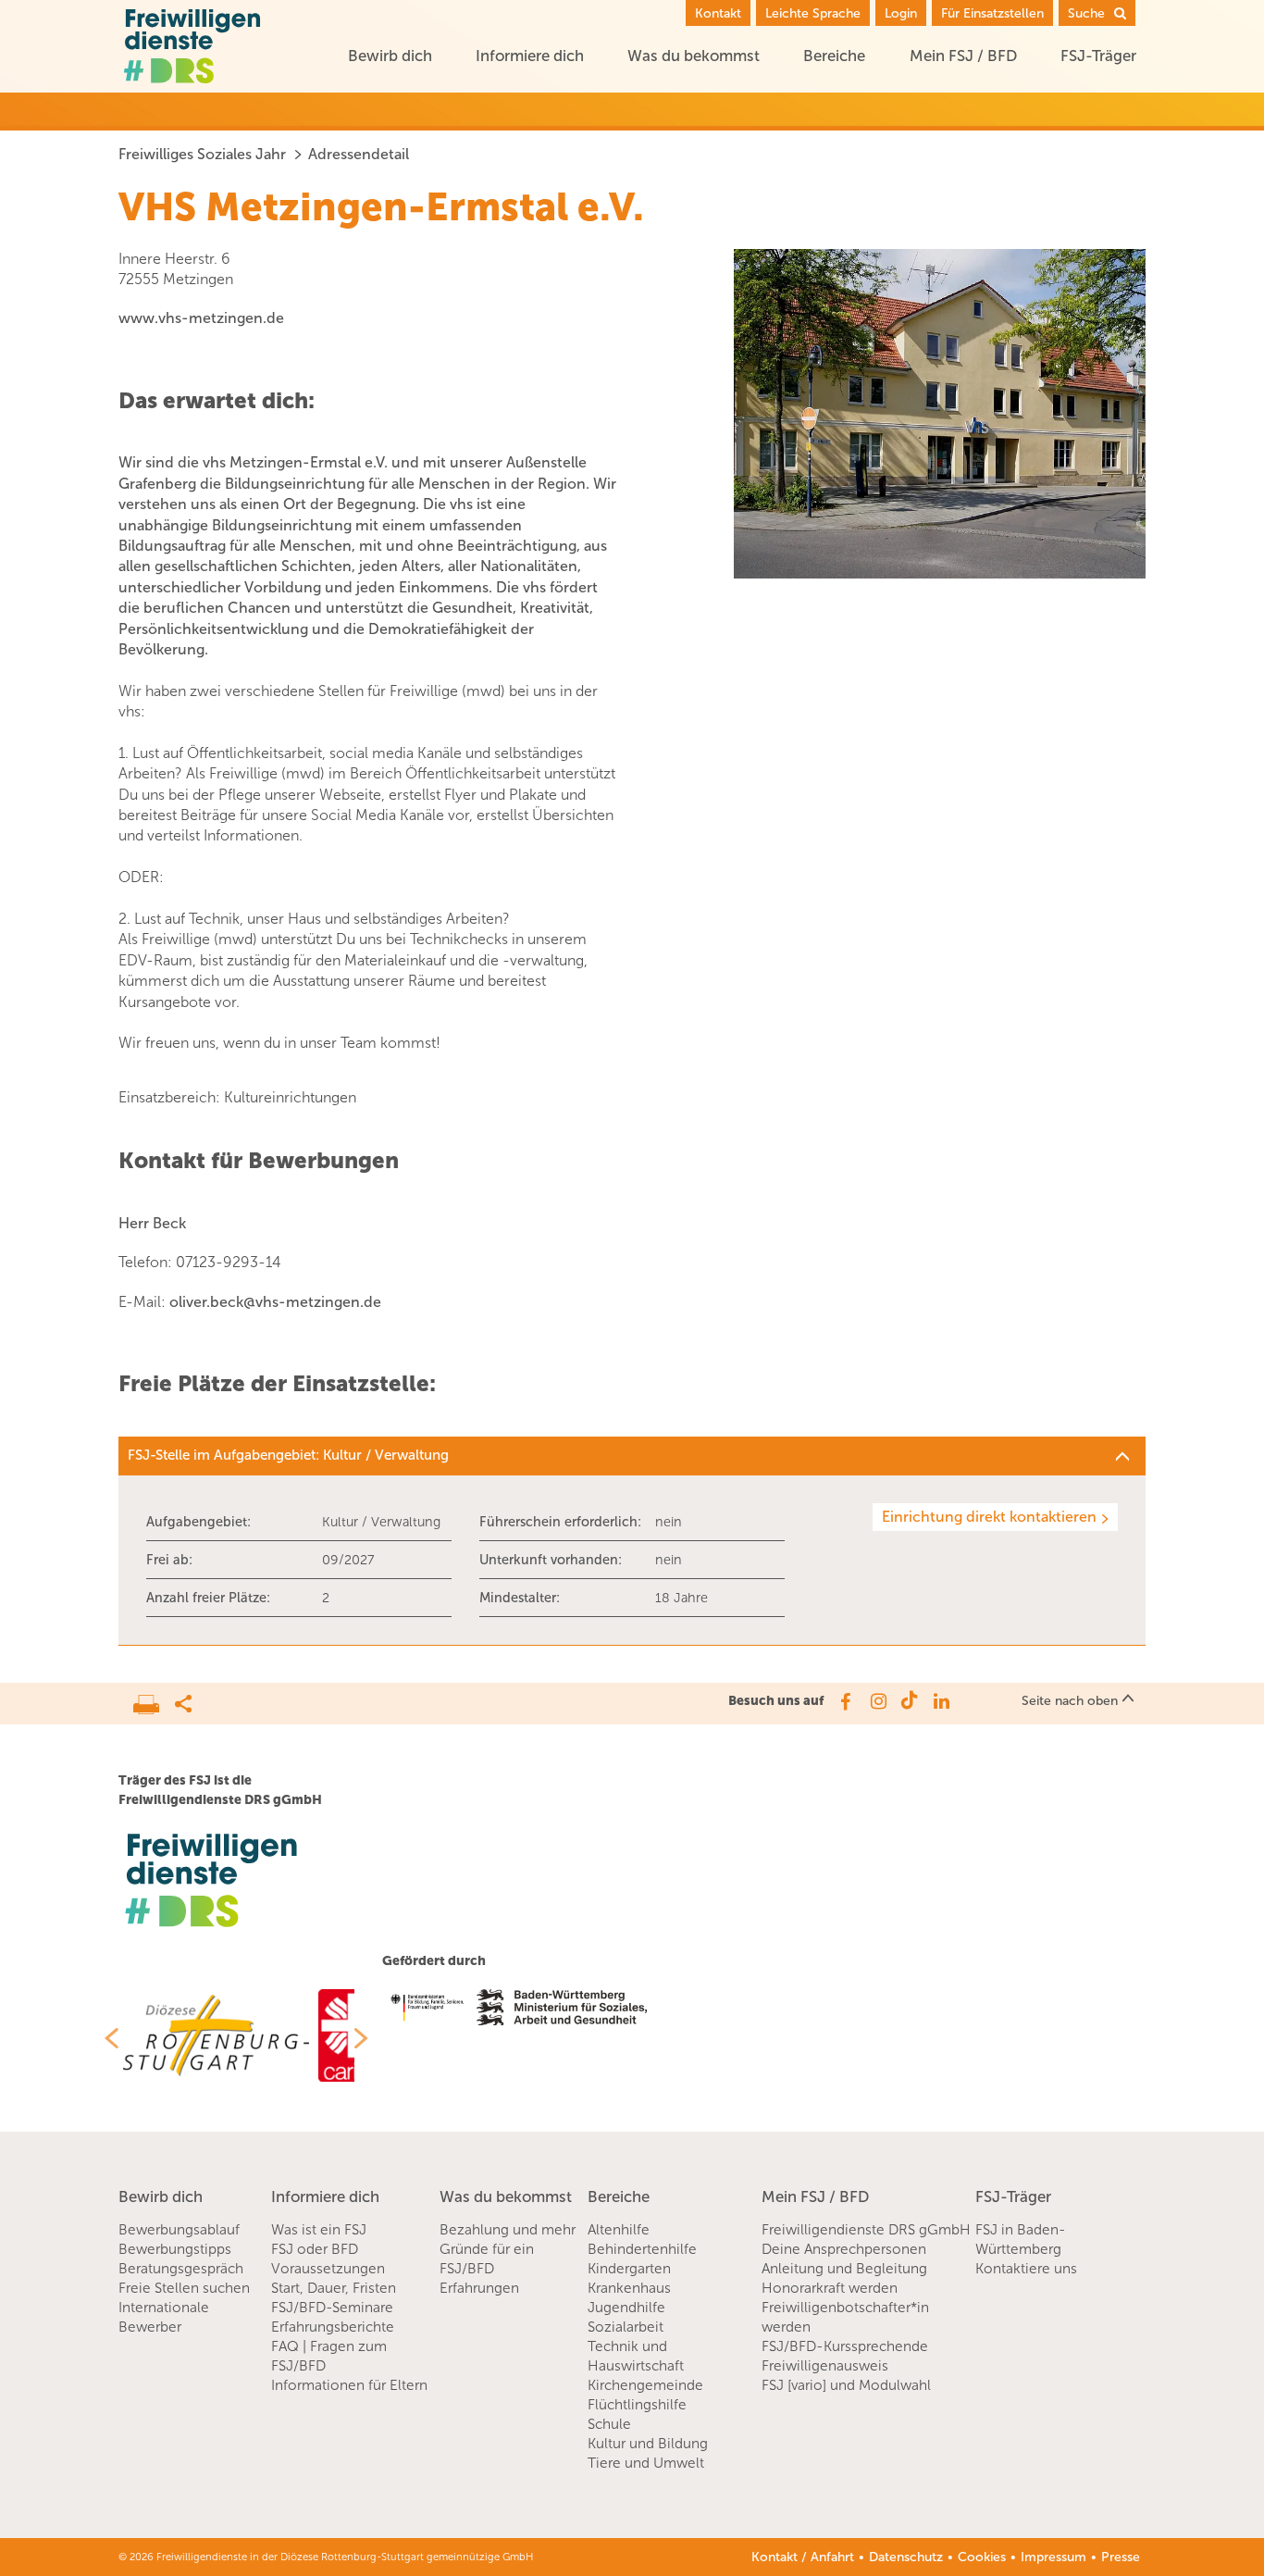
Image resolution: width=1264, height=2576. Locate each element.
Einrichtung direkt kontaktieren (989, 1517)
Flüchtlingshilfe (637, 2405)
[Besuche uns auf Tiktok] (909, 1701)
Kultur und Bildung (648, 2444)
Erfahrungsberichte (333, 2327)
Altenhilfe (619, 2230)
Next (368, 2038)
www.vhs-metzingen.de (201, 318)
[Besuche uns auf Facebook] (844, 1701)
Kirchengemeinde (645, 2385)
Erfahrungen (479, 2288)
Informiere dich (530, 56)
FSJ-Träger (1098, 56)
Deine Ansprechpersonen (844, 2249)
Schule (609, 2424)
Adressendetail (359, 154)
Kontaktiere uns (1026, 2269)
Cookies (982, 2557)
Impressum (1053, 2557)
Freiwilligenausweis (825, 2366)
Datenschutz (906, 2557)
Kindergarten (629, 2269)
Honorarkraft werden (830, 2288)
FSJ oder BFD (315, 2249)
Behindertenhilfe (642, 2249)
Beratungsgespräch (181, 2269)
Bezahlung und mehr (508, 2230)
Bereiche (834, 56)
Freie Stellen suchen (184, 2288)
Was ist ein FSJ (319, 2230)
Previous (105, 2038)
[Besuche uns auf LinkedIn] (942, 1701)
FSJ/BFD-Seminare (332, 2308)
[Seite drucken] (154, 1699)
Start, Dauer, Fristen (334, 2288)
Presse (1121, 2557)
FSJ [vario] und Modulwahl (846, 2385)
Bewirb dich (390, 56)
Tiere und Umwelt (646, 2463)
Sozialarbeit (626, 2327)
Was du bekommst (694, 56)
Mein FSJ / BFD (963, 56)
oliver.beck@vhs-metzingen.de (275, 1302)
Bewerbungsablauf (179, 2230)
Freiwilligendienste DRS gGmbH (866, 2230)
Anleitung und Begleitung (844, 2269)
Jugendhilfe (626, 2308)
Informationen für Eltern (349, 2385)
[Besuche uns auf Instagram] (877, 1701)
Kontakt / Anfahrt (803, 2557)
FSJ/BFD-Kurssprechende (845, 2346)
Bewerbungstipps (175, 2249)
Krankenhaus (629, 2288)
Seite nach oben (1070, 1701)
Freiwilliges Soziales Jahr (202, 154)
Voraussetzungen (328, 2269)
